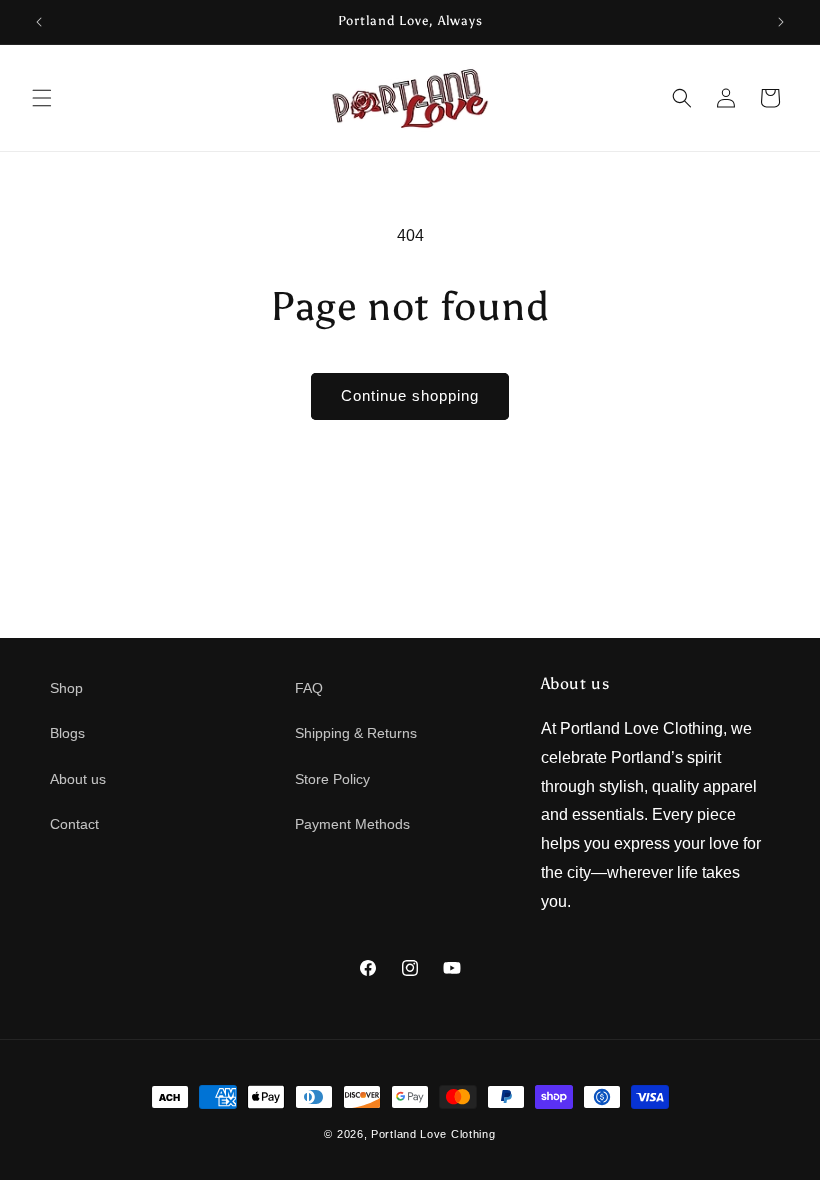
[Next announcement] (781, 22)
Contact (74, 824)
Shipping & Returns (356, 733)
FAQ (309, 688)
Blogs (67, 733)
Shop (66, 688)
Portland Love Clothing (433, 1134)
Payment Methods (352, 824)
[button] (42, 98)
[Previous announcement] (39, 22)
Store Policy (332, 779)
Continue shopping (410, 395)
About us (78, 779)
